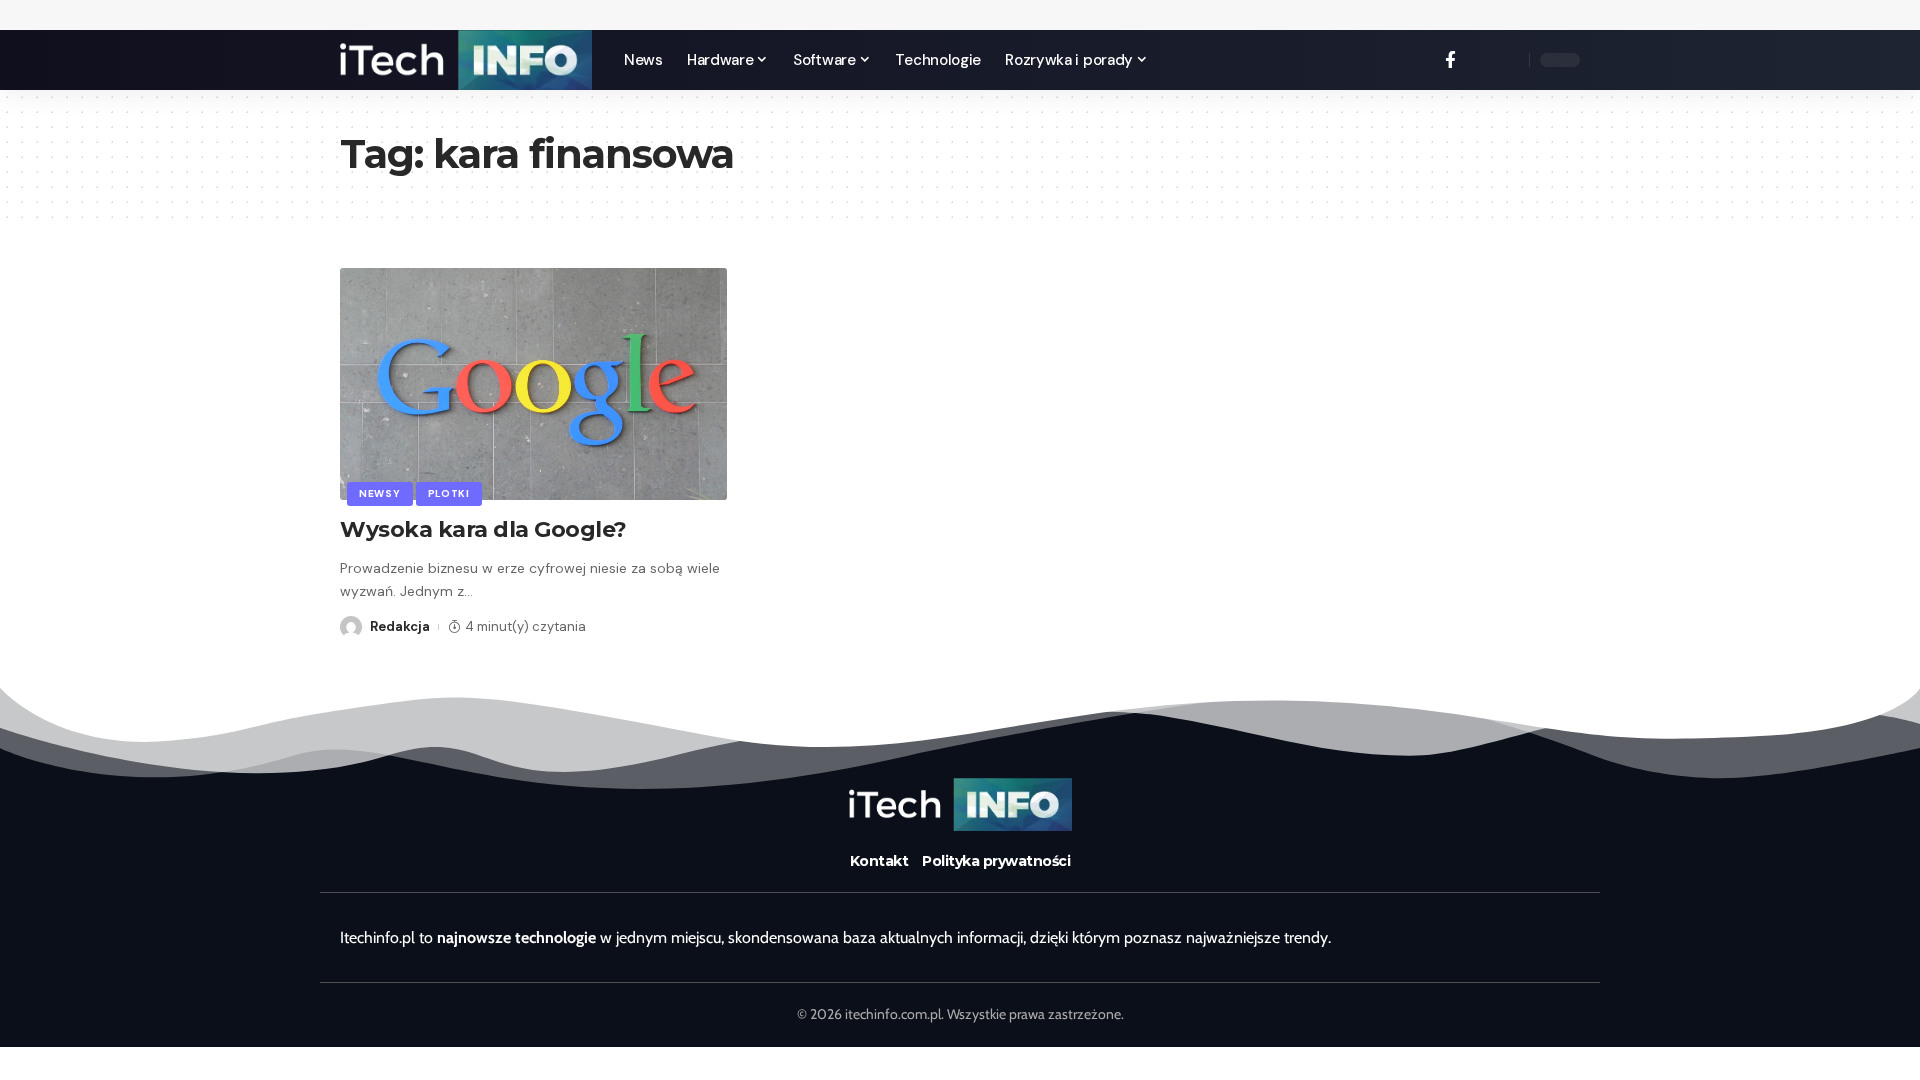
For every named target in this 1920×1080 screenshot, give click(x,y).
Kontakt (879, 861)
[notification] (1480, 60)
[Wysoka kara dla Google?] (533, 384)
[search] (1509, 60)
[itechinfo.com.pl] (466, 60)
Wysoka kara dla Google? (483, 529)
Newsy (380, 493)
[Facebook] (1450, 60)
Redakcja (400, 626)
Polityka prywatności (996, 861)
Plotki (449, 493)
